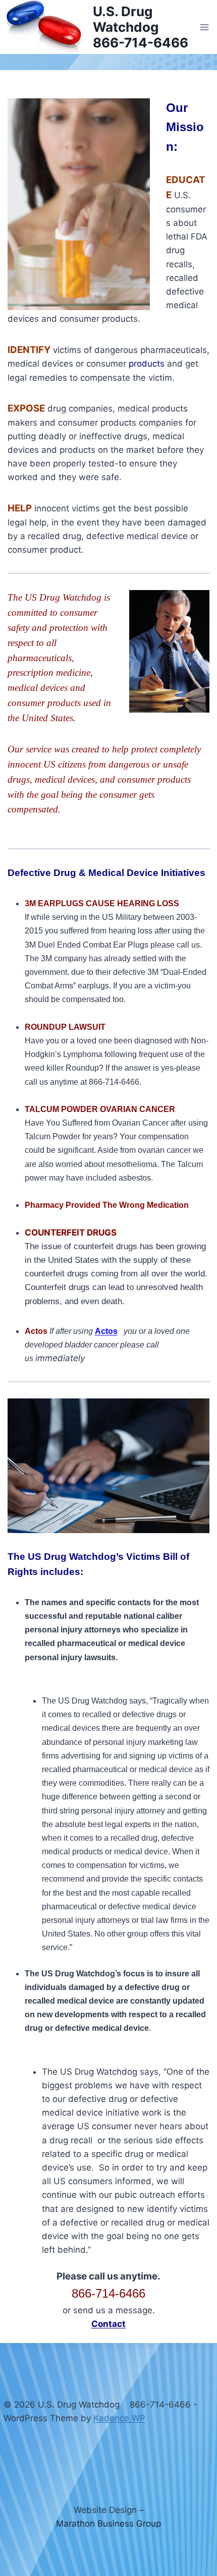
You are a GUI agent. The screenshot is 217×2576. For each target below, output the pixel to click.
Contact (108, 2324)
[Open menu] (205, 27)
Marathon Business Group (108, 2524)
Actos (106, 1331)
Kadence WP (119, 2418)
